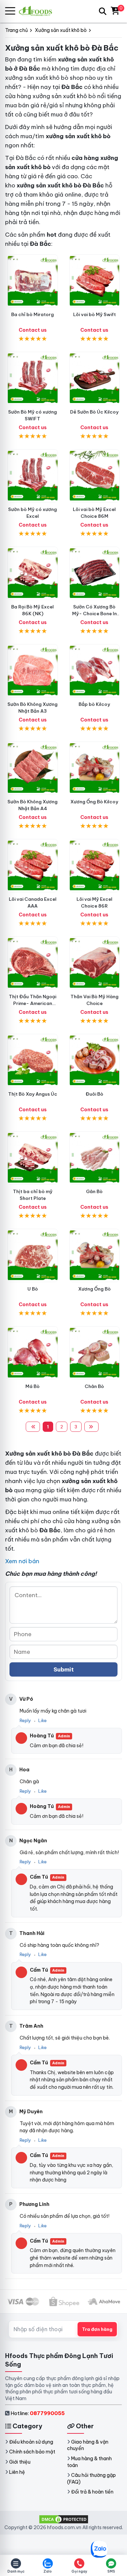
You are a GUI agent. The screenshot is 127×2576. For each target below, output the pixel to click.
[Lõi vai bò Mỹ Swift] (95, 281)
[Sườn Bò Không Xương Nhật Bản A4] (33, 768)
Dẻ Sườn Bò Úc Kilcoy (94, 412)
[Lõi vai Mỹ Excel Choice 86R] (95, 866)
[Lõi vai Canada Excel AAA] (33, 866)
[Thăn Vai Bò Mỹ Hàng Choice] (95, 963)
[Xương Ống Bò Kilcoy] (95, 768)
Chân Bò (94, 1386)
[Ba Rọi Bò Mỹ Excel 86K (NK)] (33, 573)
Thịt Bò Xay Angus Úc (33, 1094)
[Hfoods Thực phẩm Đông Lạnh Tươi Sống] (38, 11)
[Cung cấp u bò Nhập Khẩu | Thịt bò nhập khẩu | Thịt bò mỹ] (33, 1255)
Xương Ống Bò (94, 1289)
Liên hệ (17, 2472)
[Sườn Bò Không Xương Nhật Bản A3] (33, 671)
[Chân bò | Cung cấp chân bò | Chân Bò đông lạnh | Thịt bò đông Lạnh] (95, 1353)
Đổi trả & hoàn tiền (92, 2492)
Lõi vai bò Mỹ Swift (94, 314)
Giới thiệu (20, 2462)
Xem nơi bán (22, 1561)
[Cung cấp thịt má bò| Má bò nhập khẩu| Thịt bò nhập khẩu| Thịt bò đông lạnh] (33, 1353)
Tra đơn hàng (97, 2329)
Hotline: (38, 2413)
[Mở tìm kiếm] (103, 11)
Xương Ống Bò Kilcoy (94, 802)
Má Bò (33, 1386)
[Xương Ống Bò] (95, 1255)
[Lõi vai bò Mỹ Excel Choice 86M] (95, 476)
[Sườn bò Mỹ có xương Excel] (33, 476)
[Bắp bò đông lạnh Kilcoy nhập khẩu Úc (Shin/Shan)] (95, 671)
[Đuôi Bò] (95, 1061)
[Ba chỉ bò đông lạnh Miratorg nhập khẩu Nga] (33, 281)
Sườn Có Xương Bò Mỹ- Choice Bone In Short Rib (94, 614)
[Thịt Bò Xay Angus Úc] (33, 1061)
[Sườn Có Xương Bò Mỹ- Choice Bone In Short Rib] (95, 573)
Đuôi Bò (94, 1094)
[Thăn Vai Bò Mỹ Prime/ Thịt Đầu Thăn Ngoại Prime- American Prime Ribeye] (33, 963)
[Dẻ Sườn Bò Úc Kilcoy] (95, 378)
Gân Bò (94, 1191)
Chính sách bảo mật (32, 2452)
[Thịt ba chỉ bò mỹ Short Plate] (33, 1158)
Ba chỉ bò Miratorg (33, 314)
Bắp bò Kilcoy (94, 704)
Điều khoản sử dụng (31, 2442)
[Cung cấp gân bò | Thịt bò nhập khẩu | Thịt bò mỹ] (95, 1158)
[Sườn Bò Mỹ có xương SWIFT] (33, 378)
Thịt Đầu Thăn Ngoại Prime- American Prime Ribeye (33, 1003)
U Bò (33, 1289)
